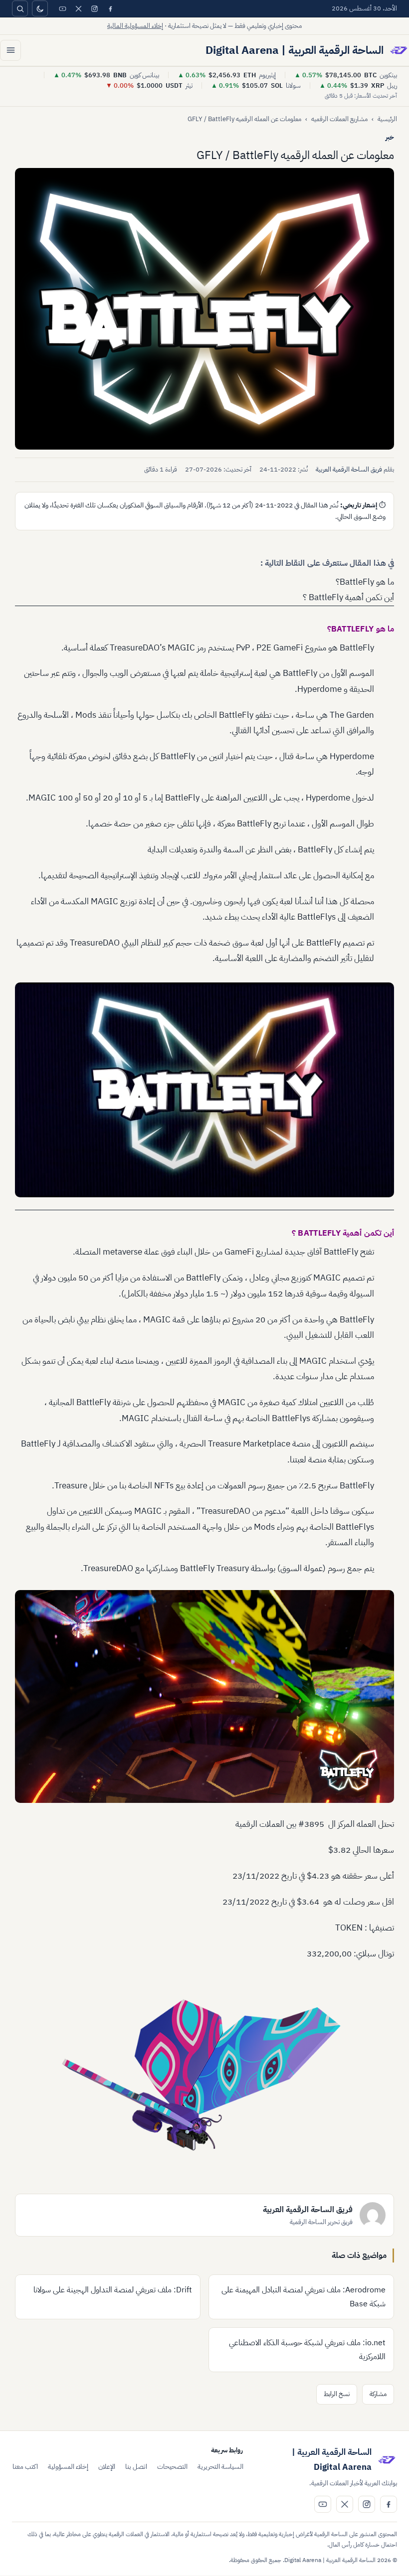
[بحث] (20, 8)
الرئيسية (387, 119)
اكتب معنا (25, 2467)
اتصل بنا (136, 2467)
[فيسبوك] (110, 8)
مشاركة (378, 2394)
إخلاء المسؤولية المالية (135, 26)
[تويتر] (78, 8)
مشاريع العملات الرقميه (339, 119)
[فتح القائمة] (10, 50)
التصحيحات (172, 2467)
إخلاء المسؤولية (68, 2467)
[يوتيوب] (62, 8)
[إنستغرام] (94, 8)
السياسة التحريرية (220, 2467)
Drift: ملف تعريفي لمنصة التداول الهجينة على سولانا (113, 2290)
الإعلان (107, 2467)
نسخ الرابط (337, 2394)
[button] (204, 309)
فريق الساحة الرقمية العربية (349, 469)
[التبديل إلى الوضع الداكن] (40, 8)
